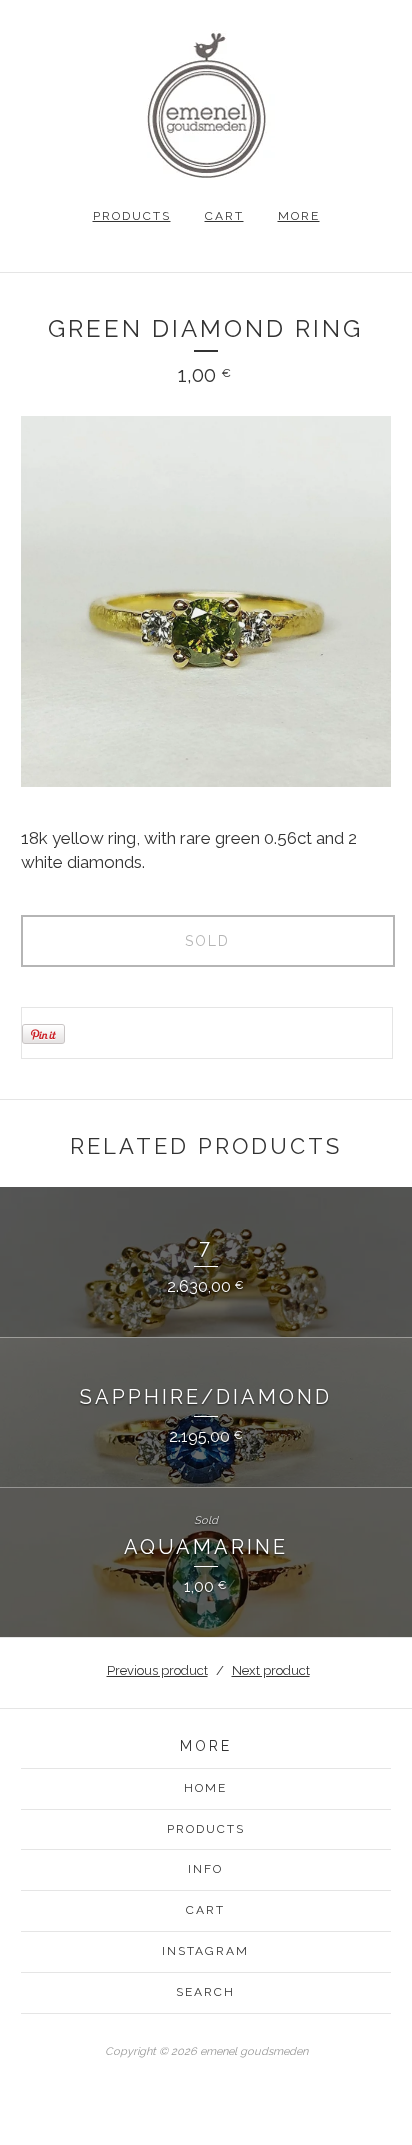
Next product (271, 1670)
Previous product (157, 1670)
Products (132, 216)
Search (205, 1992)
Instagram (205, 1951)
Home (205, 1788)
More (299, 216)
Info (205, 1869)
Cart (224, 216)
